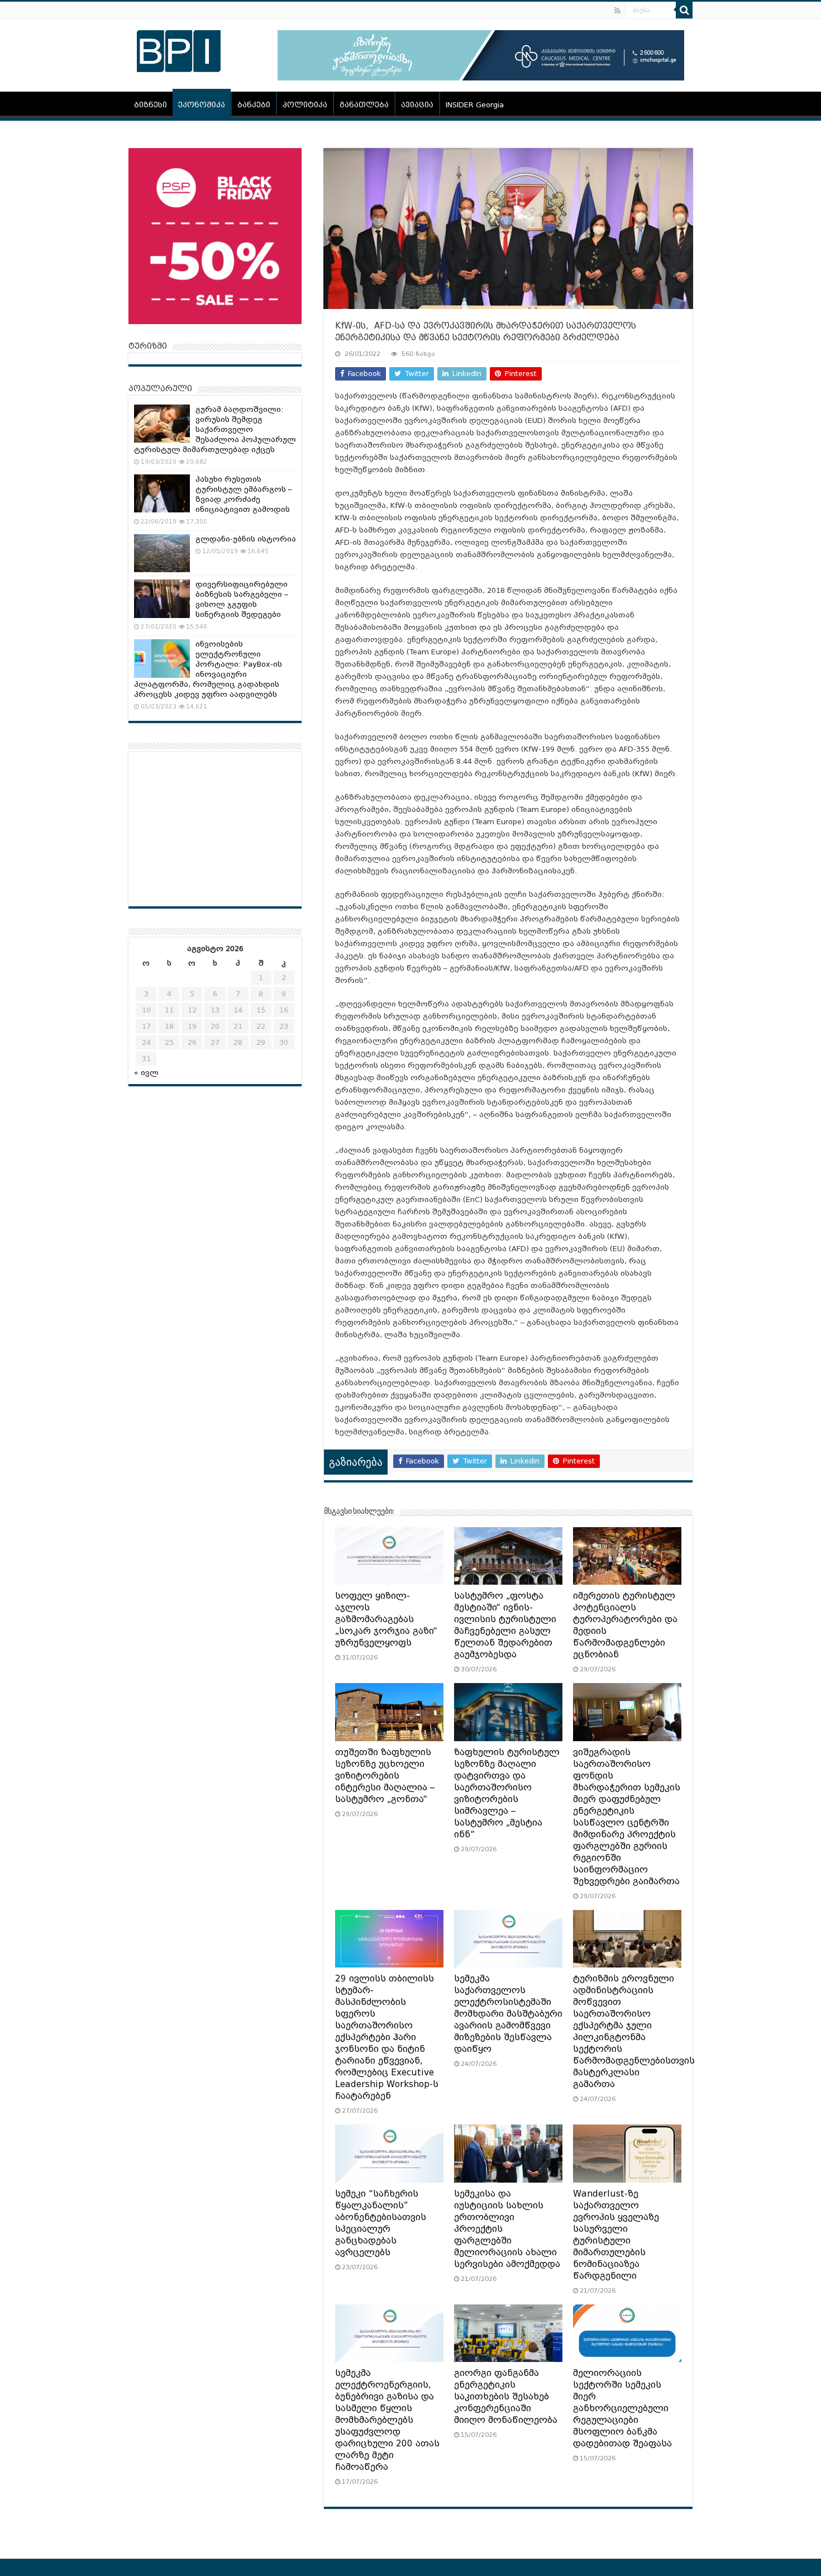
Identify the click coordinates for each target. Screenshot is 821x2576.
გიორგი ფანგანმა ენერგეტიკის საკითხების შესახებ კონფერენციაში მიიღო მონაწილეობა (506, 2397)
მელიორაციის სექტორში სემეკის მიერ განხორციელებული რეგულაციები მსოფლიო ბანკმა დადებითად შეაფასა (622, 2408)
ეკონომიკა (202, 105)
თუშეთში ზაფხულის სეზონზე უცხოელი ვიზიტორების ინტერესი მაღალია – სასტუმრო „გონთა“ (385, 1776)
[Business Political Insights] (179, 49)
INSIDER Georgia (475, 105)
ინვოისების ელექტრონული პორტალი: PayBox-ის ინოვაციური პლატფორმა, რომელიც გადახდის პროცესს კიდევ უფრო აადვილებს (208, 669)
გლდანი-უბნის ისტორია (246, 539)
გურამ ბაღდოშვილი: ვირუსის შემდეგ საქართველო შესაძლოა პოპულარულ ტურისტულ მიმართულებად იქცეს (215, 429)
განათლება (364, 105)
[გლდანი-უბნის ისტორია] (162, 553)
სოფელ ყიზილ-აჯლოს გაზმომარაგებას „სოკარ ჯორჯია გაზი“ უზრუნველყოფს (386, 1619)
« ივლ (146, 1073)
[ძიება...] (684, 10)
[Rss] (617, 11)
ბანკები (254, 105)
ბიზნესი (151, 105)
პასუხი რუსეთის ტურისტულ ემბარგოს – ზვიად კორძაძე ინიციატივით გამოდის (244, 494)
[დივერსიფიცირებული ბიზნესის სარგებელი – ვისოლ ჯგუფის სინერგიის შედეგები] (162, 598)
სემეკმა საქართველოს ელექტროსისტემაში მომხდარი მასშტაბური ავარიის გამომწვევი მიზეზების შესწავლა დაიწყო (508, 2014)
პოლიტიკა (305, 105)
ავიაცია (417, 105)
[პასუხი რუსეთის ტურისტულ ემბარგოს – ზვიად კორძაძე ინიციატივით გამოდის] (162, 493)
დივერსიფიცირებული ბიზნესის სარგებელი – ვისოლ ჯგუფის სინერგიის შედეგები (242, 599)
